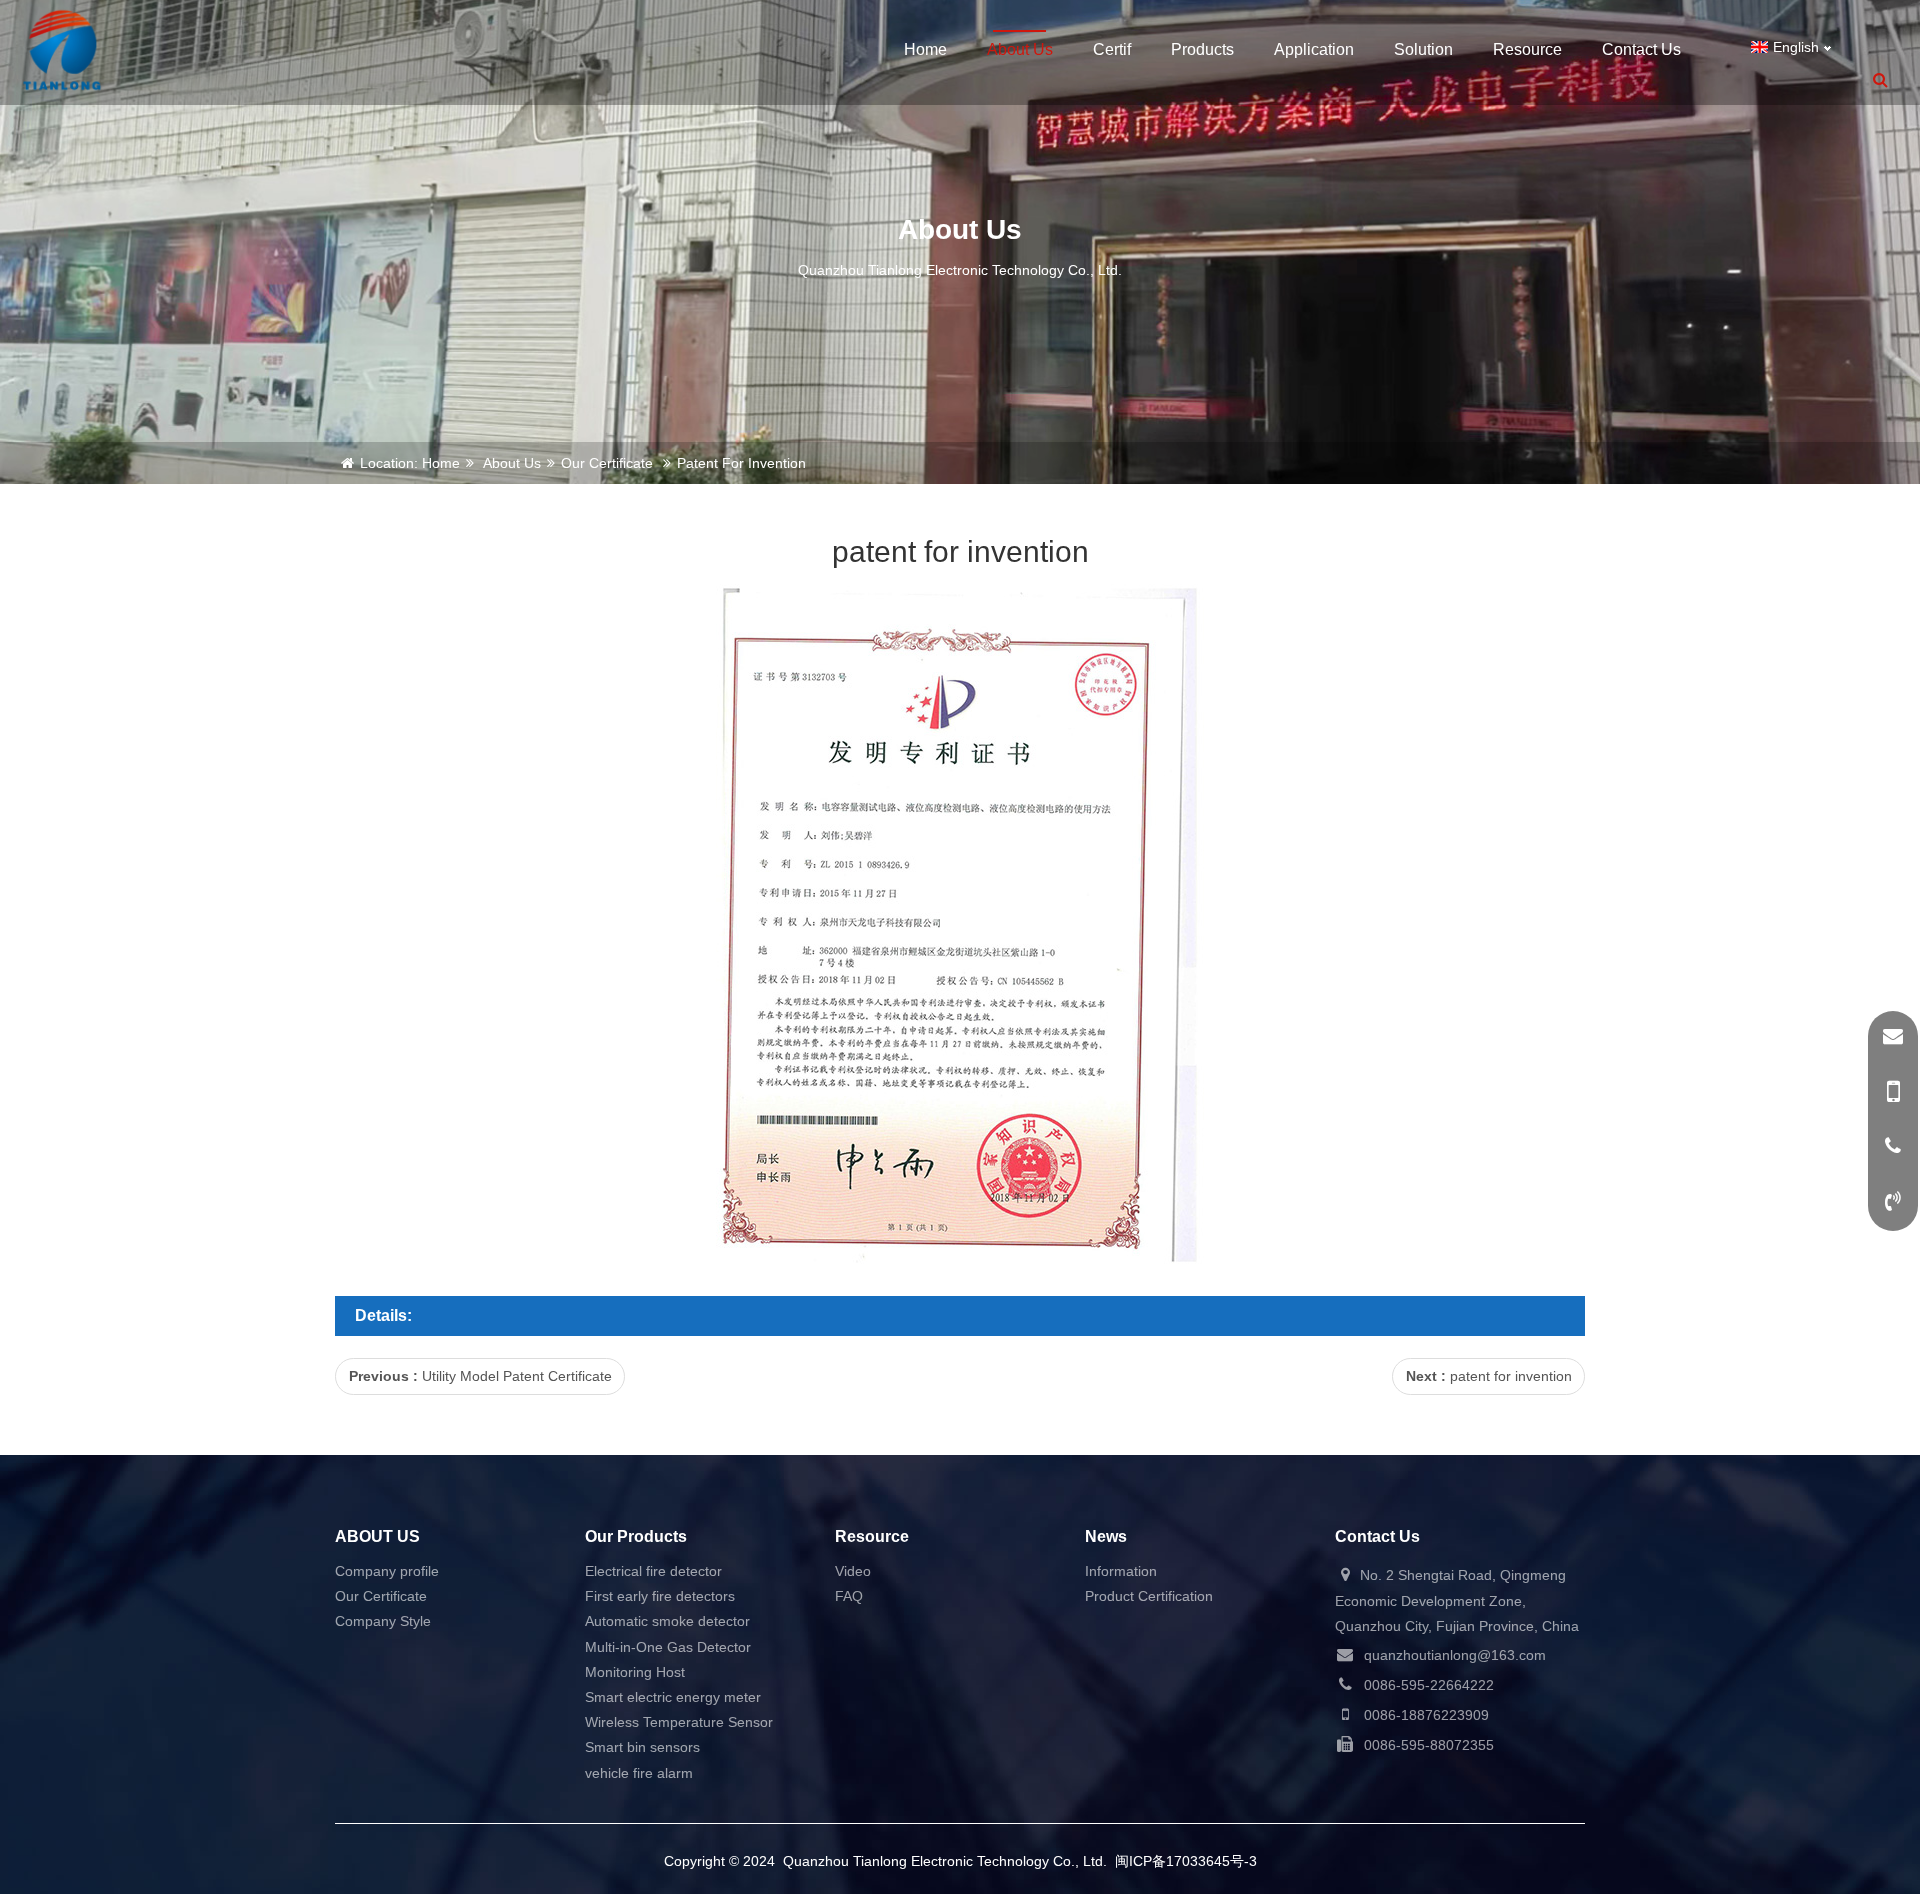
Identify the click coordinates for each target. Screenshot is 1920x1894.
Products (1202, 49)
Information (1121, 1571)
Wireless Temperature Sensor (679, 1722)
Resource (1527, 49)
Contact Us (1641, 49)
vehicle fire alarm (639, 1773)
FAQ (849, 1596)
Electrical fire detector (653, 1571)
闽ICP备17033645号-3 (1186, 1861)
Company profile (387, 1571)
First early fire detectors (660, 1596)
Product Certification (1149, 1596)
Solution (1423, 49)
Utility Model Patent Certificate (517, 1376)
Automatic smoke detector (667, 1621)
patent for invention (1511, 1376)
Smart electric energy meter (673, 1697)
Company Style (383, 1621)
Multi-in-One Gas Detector (668, 1647)
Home (925, 49)
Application (1314, 49)
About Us (1020, 49)
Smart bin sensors (642, 1747)
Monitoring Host (635, 1672)
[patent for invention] (62, 50)
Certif (1112, 49)
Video (853, 1571)
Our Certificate (607, 463)
